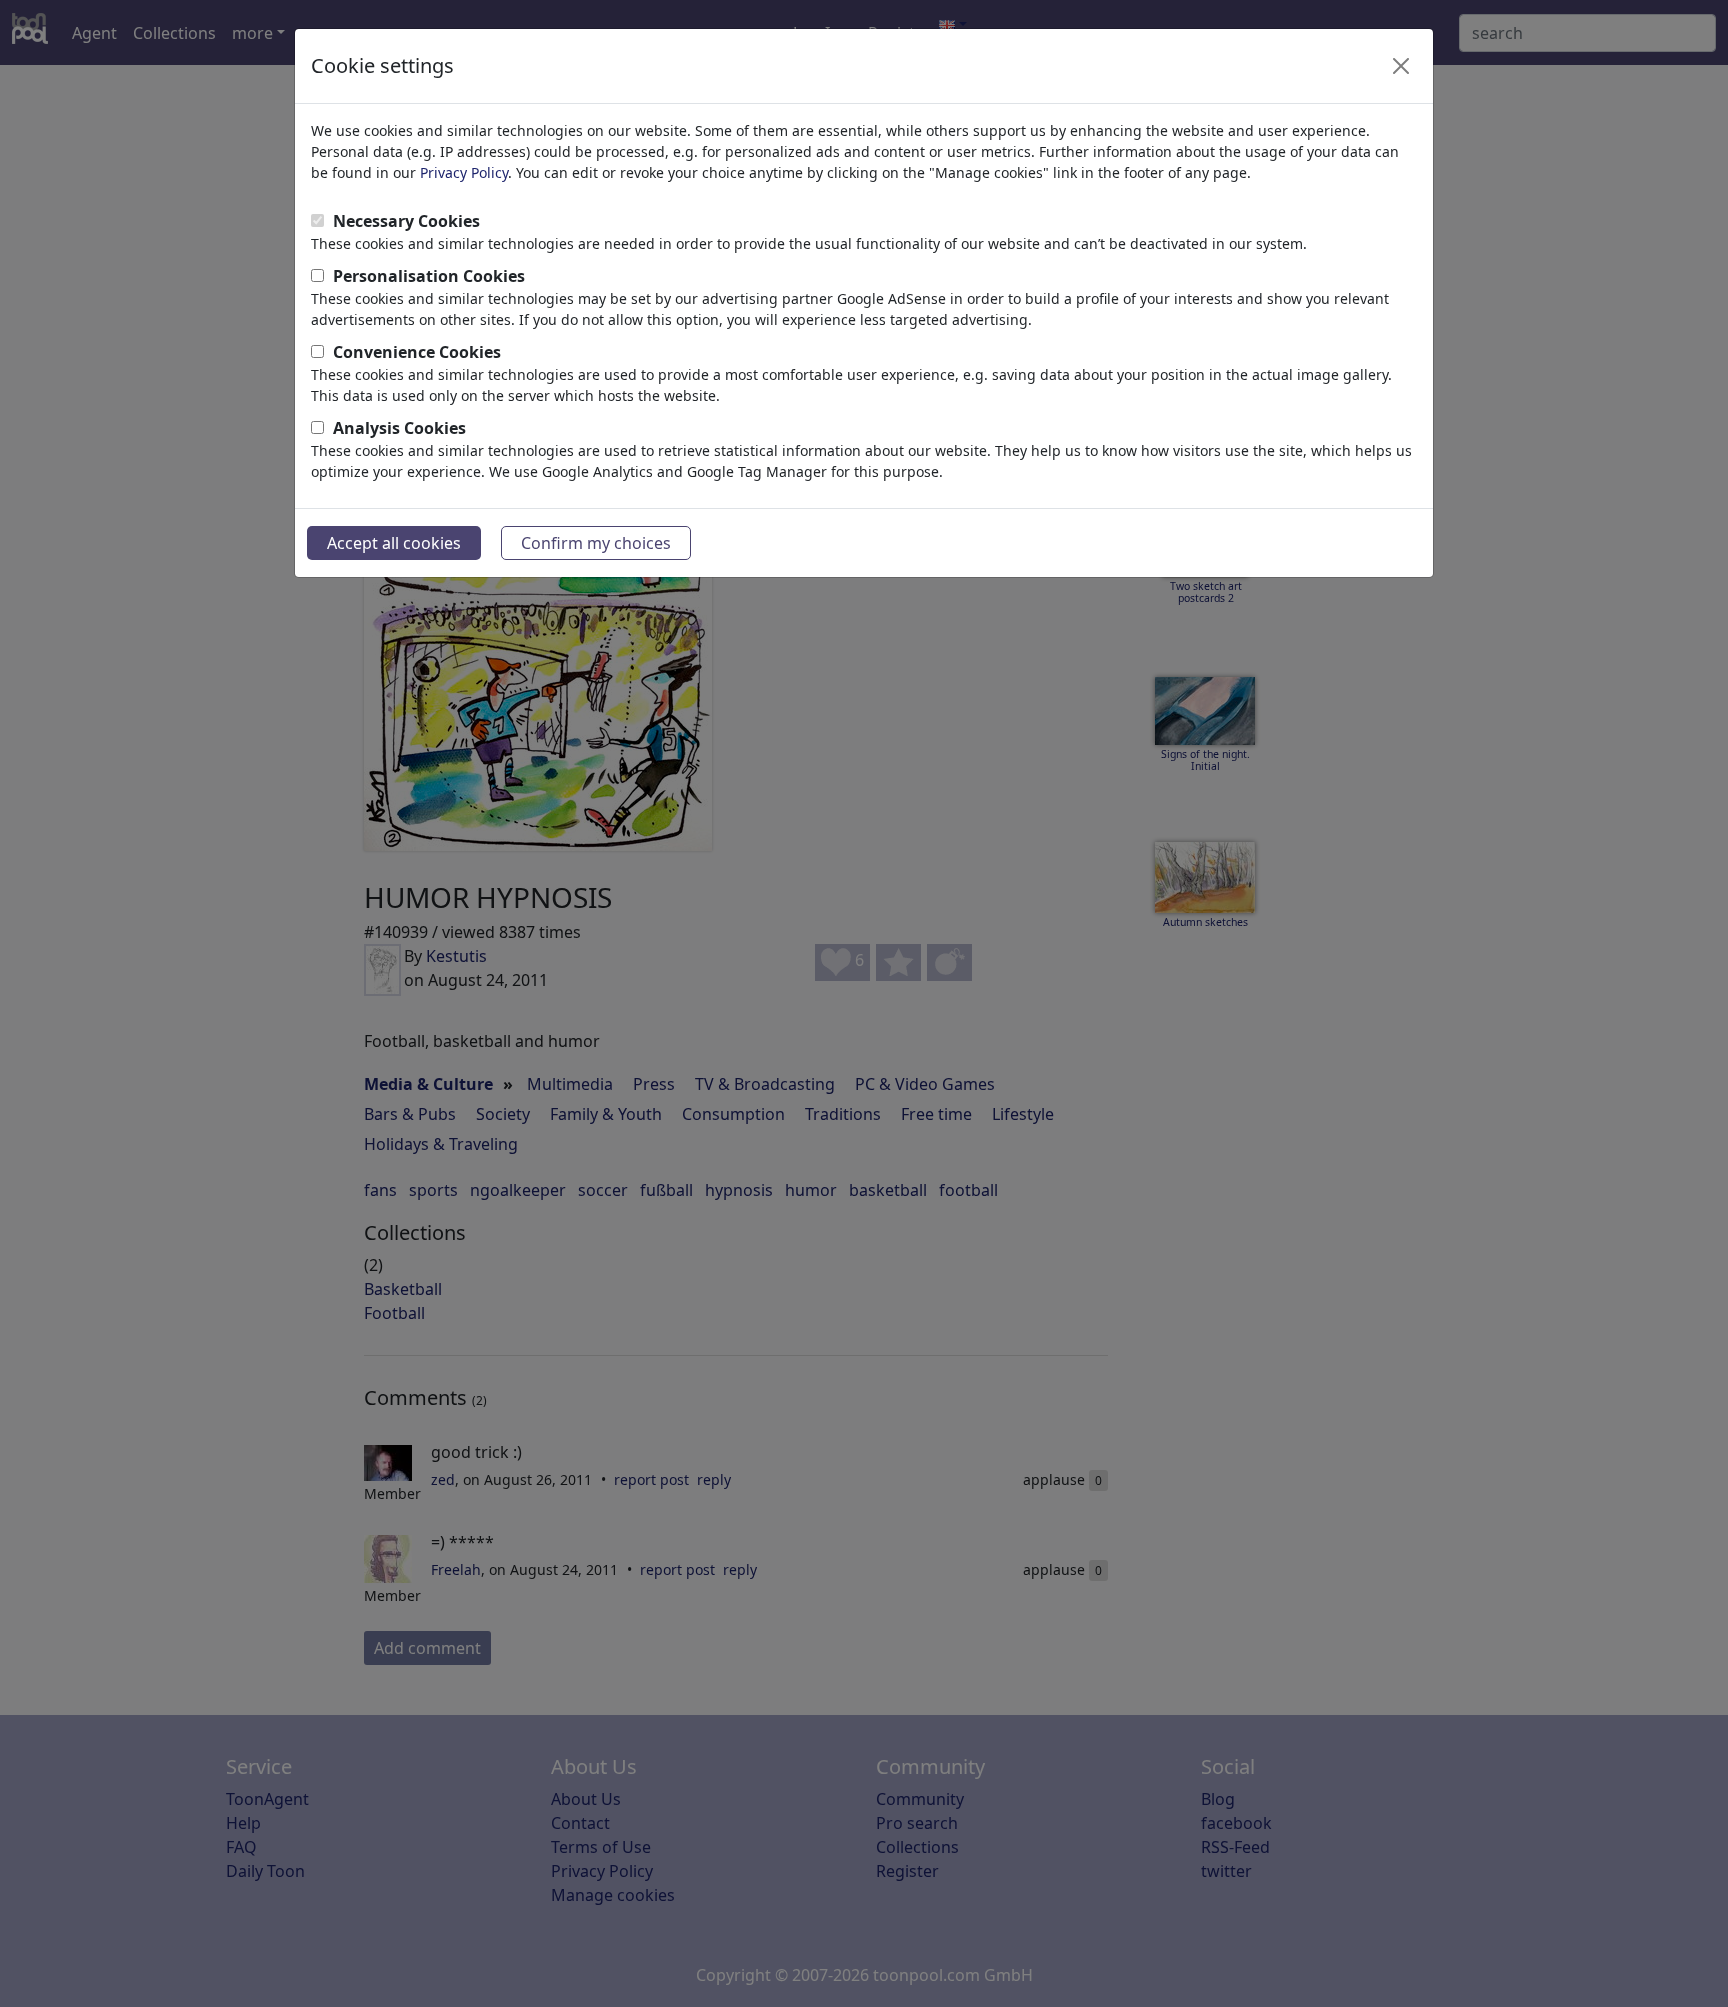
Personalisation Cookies (429, 276)
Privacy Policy (464, 172)
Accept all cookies (394, 543)
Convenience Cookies (417, 352)
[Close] (1401, 66)
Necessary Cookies (406, 221)
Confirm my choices (596, 543)
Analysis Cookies (399, 428)
